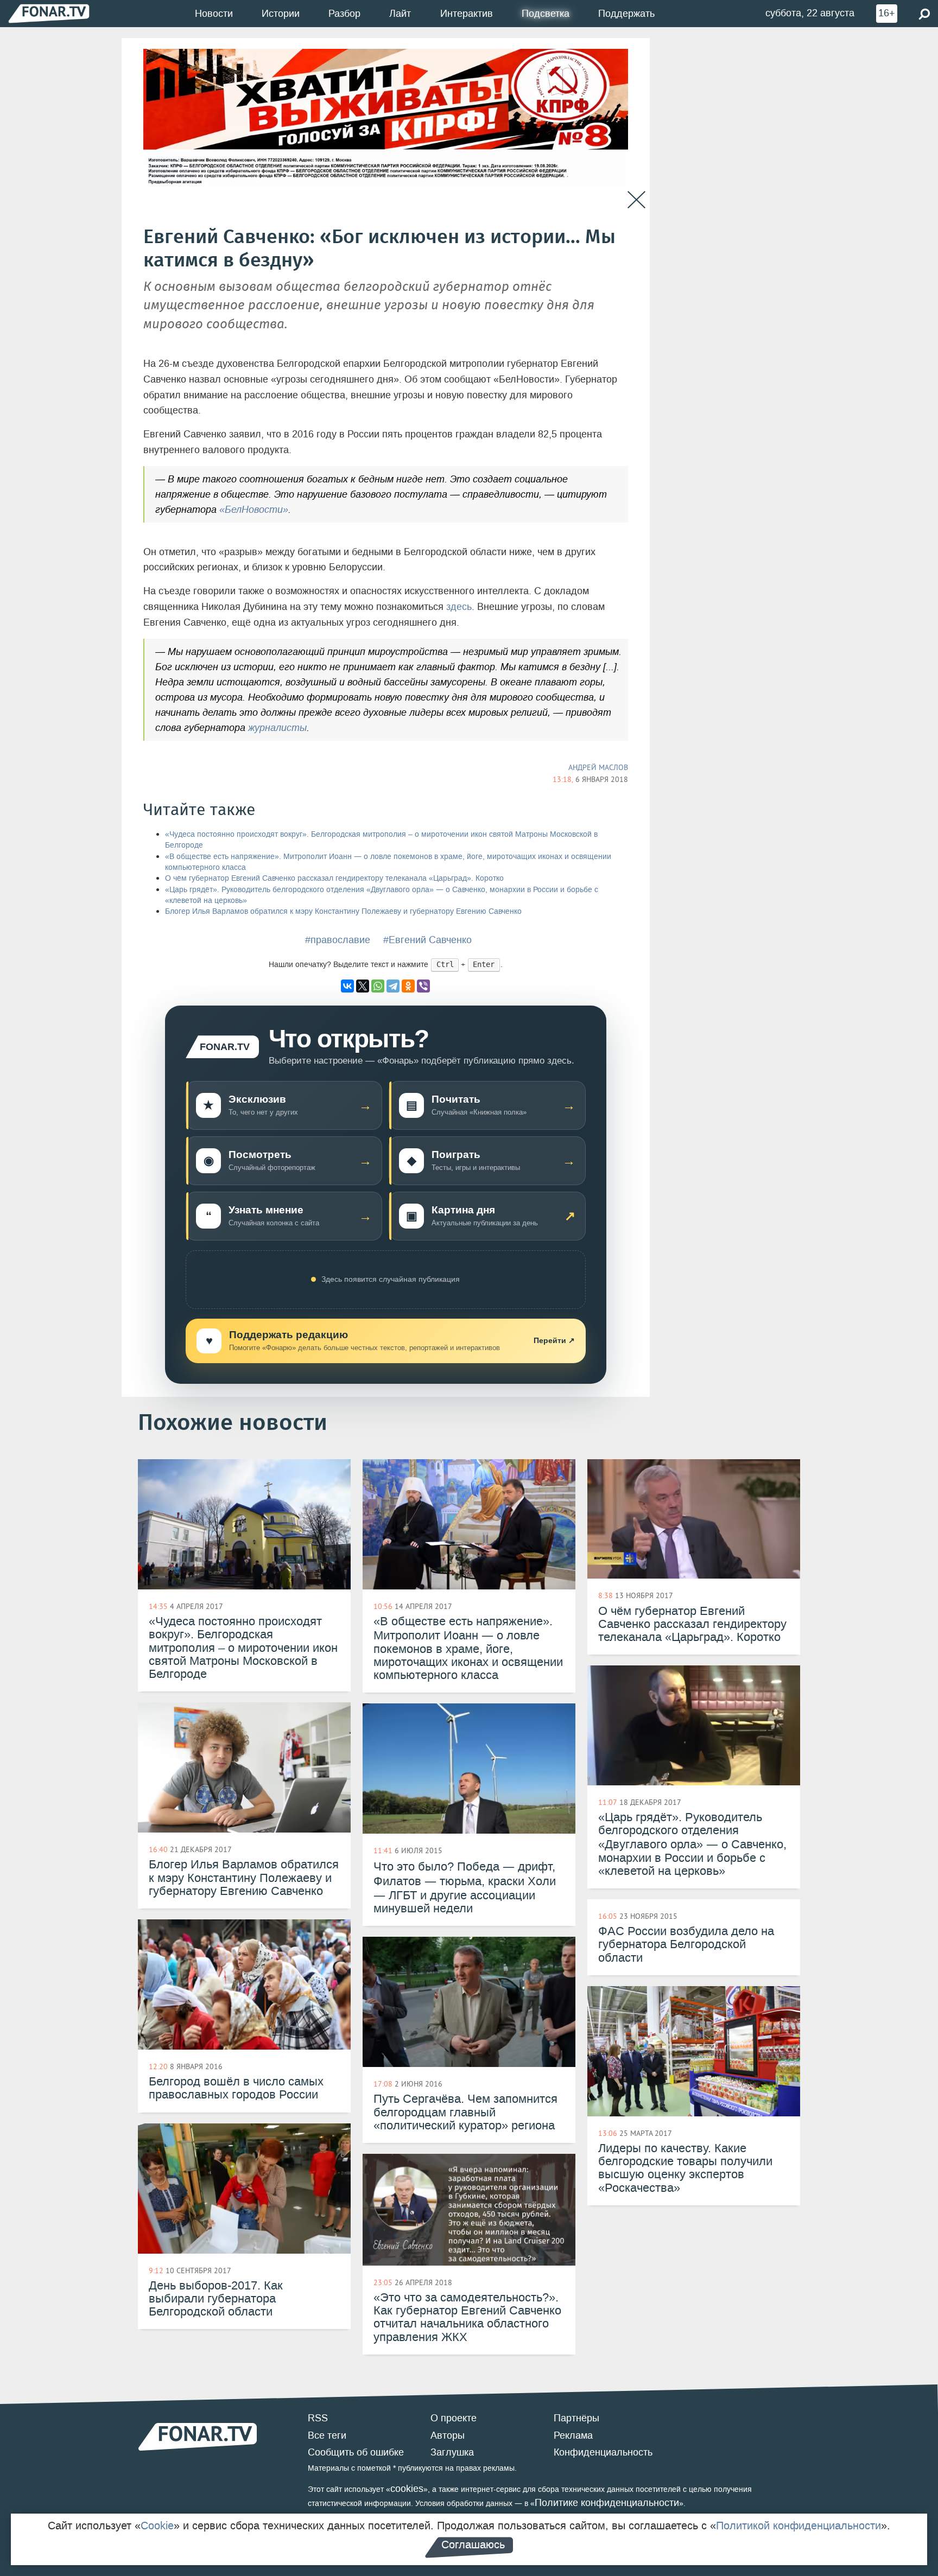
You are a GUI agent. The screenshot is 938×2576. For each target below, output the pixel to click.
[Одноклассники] (408, 986)
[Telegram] (393, 986)
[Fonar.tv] (49, 13)
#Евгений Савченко (427, 940)
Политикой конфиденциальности (798, 2526)
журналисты (277, 728)
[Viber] (423, 986)
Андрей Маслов (598, 767)
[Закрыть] (636, 200)
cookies (407, 2489)
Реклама (573, 2435)
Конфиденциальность (603, 2452)
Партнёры (576, 2418)
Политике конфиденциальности (607, 2503)
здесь (459, 607)
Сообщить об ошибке (356, 2452)
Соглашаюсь (473, 2545)
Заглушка (452, 2452)
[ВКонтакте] (347, 986)
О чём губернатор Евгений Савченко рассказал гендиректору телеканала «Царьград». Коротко (334, 878)
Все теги (327, 2435)
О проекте (454, 2418)
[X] (363, 986)
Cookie (157, 2526)
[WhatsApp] (378, 986)
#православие (338, 940)
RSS (318, 2418)
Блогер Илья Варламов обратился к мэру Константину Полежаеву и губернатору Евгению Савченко (343, 911)
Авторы (448, 2435)
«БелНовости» (254, 510)
